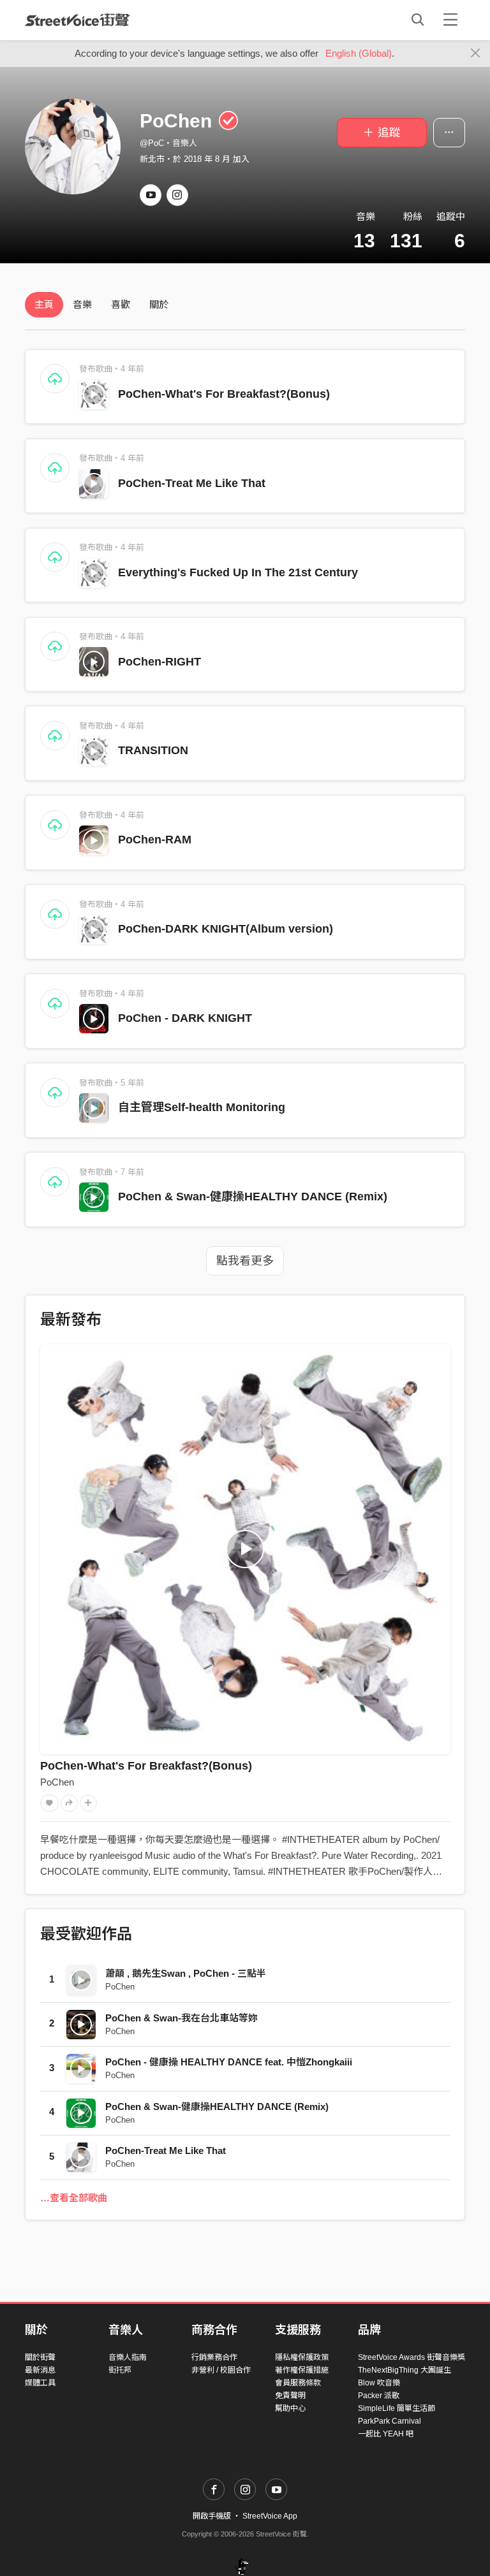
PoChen (57, 1782)
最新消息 (40, 2370)
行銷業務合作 (214, 2357)
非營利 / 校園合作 (221, 2370)
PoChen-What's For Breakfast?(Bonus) (224, 394)
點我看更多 (245, 1261)
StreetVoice (78, 20)
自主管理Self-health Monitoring (202, 1107)
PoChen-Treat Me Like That (192, 483)
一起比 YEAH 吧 (386, 2434)
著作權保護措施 (302, 2370)
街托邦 (120, 2370)
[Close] (476, 54)
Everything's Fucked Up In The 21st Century (238, 572)
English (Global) (359, 53)
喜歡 (121, 304)
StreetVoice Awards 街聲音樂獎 (412, 2357)
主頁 (44, 304)
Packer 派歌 (379, 2396)
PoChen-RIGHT (160, 662)
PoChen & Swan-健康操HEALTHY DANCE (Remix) (253, 1197)
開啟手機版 (212, 2516)
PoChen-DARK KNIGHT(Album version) (226, 929)
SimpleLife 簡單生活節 (397, 2408)
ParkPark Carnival (390, 2421)
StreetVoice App (270, 2516)
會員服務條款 (298, 2383)
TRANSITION (153, 750)
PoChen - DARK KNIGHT (185, 1018)
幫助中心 (290, 2408)
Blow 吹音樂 (379, 2383)
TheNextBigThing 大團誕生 (405, 2370)
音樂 (82, 304)
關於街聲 (40, 2357)
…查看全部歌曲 (74, 2198)
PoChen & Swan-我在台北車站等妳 (182, 2018)
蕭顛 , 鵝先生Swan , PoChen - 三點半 (186, 1973)
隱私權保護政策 (302, 2357)
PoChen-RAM (155, 840)
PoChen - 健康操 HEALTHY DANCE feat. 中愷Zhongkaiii (229, 2062)
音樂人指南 (128, 2357)
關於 (159, 304)
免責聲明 (290, 2396)
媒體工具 (40, 2383)
